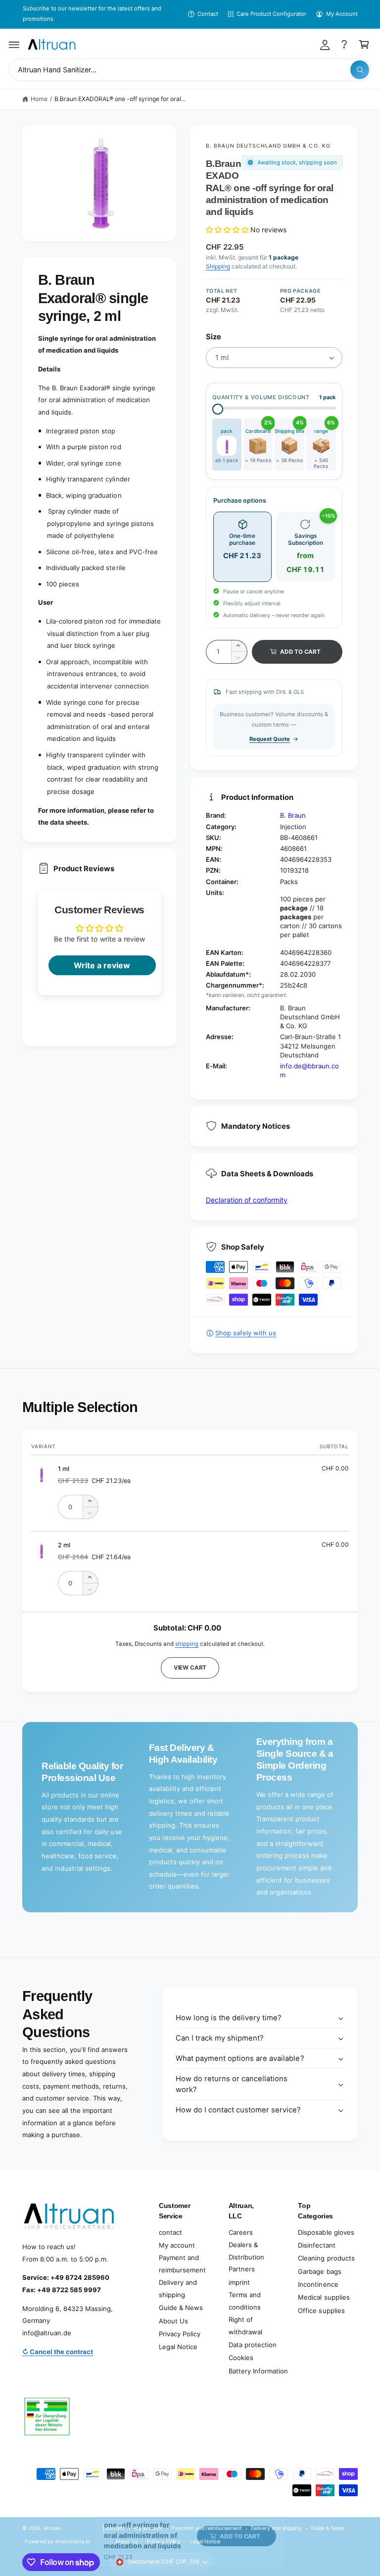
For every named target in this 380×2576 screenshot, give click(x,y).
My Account (342, 14)
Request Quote (270, 739)
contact (170, 2232)
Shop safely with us (246, 1333)
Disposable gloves (326, 2232)
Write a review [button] (102, 965)
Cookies (241, 2358)
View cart (190, 1668)
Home (39, 99)
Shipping (218, 266)
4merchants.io (72, 2541)
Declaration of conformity (247, 1200)
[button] (14, 45)
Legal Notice (178, 2347)
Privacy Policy (180, 2334)
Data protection (253, 2345)
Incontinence (318, 2284)
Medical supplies (324, 2297)
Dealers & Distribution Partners (246, 2257)
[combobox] (190, 70)
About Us (173, 2321)
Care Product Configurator (271, 14)
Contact (208, 14)
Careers (241, 2232)
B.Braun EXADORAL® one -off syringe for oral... (120, 99)
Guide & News (181, 2308)
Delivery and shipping (178, 2288)
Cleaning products (326, 2258)
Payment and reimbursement (182, 2264)
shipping (187, 1644)
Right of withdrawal (245, 2326)
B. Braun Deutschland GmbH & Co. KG (268, 146)
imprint (239, 2282)
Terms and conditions (245, 2301)
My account (177, 2245)
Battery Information (258, 2371)
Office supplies (321, 2311)
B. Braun (293, 815)
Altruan (52, 2528)
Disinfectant (316, 2245)
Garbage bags (319, 2271)
